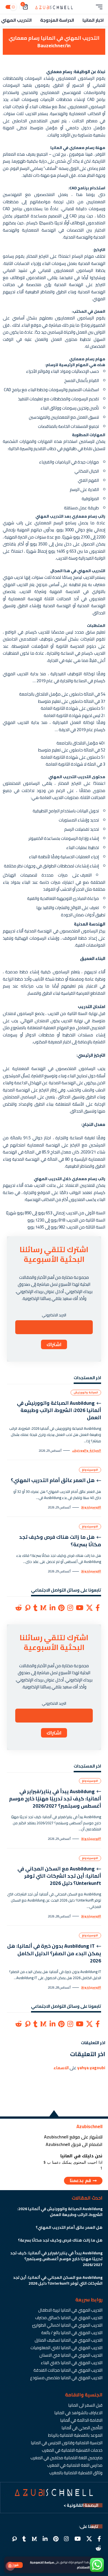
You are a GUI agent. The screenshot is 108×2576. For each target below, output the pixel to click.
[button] (15, 2565)
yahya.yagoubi (91, 2068)
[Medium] (43, 1608)
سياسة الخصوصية (42, 2562)
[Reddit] (19, 1608)
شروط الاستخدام (88, 2567)
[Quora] (28, 1608)
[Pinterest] (61, 1608)
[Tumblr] (35, 1608)
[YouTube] (80, 1608)
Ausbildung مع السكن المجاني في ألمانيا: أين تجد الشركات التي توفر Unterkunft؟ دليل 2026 (59, 1876)
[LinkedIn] (52, 1608)
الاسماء (61, 2068)
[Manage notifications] (10, 2566)
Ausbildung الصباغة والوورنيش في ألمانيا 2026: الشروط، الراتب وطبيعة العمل (59, 1410)
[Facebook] (98, 1608)
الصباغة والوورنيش (86, 1392)
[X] (89, 1608)
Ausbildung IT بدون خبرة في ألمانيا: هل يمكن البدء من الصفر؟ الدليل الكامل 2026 (54, 1953)
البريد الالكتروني (54, 1315)
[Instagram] (70, 1608)
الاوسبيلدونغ (90, 1470)
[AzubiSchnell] (54, 7)
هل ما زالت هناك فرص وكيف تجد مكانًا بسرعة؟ (60, 1541)
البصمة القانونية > (81, 2505)
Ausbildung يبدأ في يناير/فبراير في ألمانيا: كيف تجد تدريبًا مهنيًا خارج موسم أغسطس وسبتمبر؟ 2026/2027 (55, 1799)
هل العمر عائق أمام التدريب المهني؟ (53, 1480)
